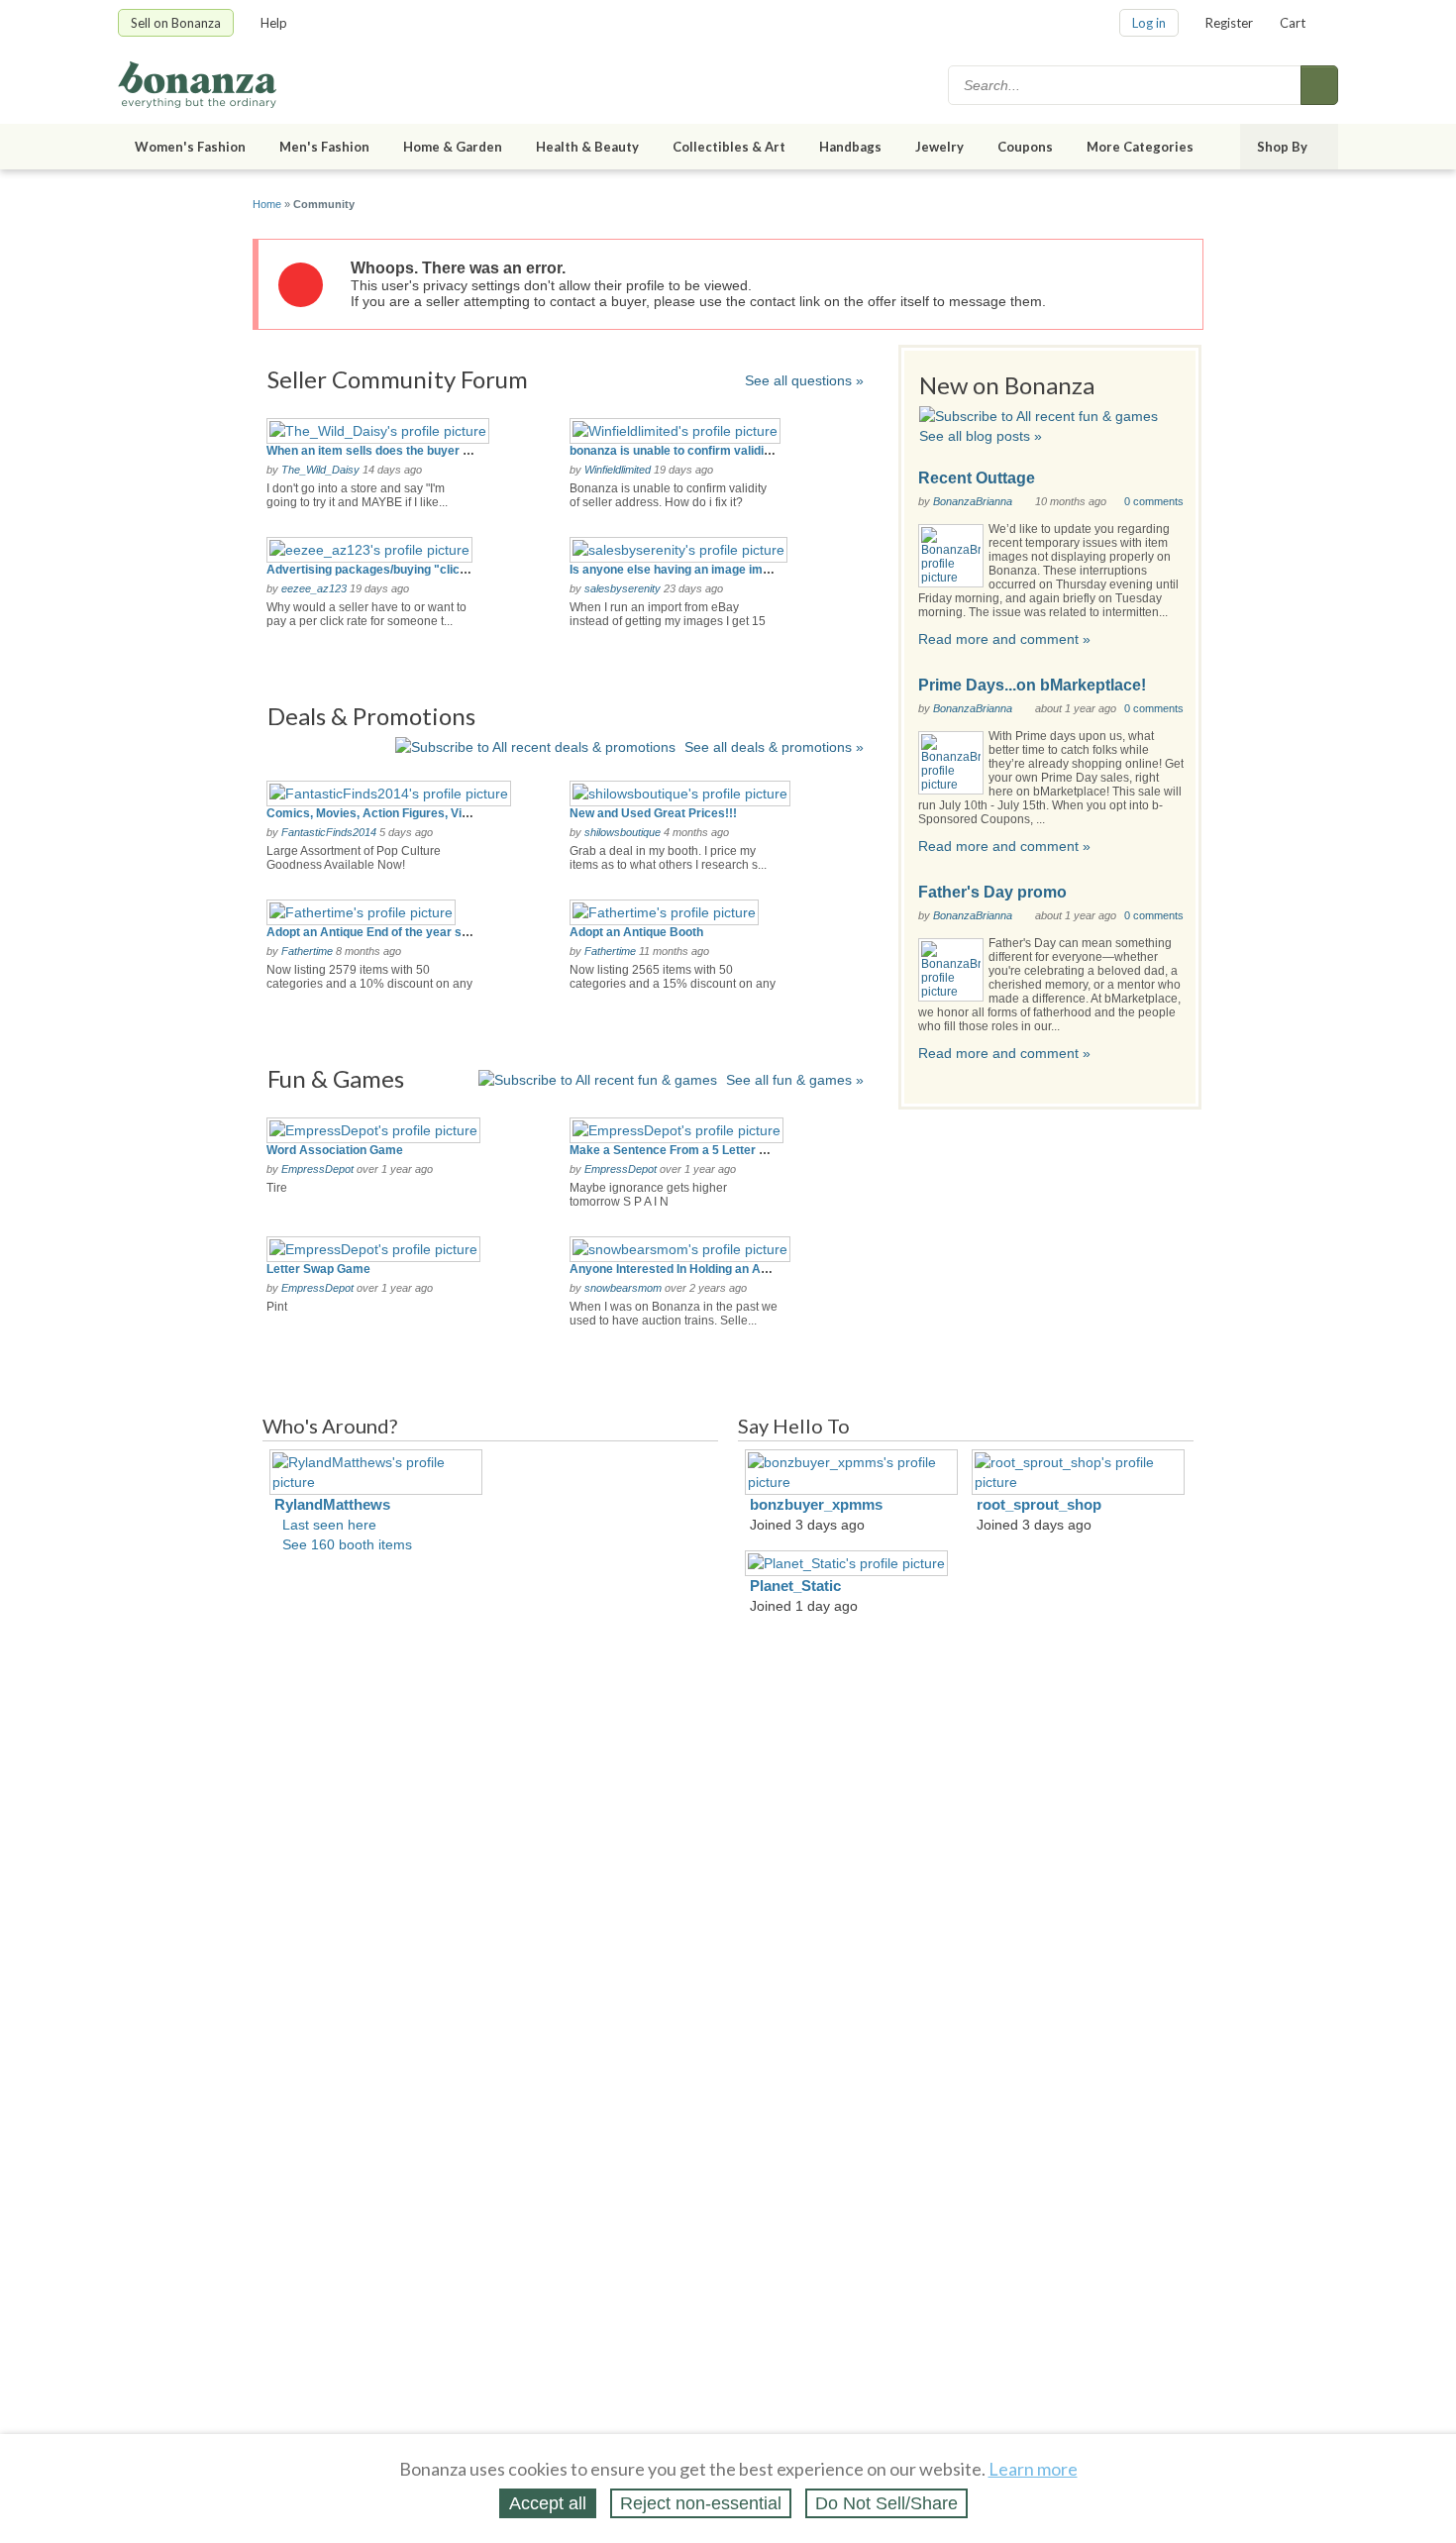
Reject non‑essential (701, 2503)
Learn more (1033, 2469)
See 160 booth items (347, 1544)
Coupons (1025, 147)
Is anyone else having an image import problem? (706, 570)
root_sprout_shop (1039, 1504)
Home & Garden (453, 147)
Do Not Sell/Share (886, 2503)
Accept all (548, 2503)
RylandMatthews (332, 1504)
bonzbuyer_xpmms (816, 1504)
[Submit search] (1319, 85)
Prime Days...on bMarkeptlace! (1032, 685)
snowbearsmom (623, 1288)
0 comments (1154, 501)
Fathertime (307, 951)
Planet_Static (795, 1586)
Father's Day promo (992, 892)
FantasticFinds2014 (329, 832)
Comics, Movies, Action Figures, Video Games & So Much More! (446, 813)
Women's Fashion (190, 147)
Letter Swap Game (318, 1269)
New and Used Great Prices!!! (653, 813)
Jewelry (939, 147)
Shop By (1282, 147)
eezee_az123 (314, 588)
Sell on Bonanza (176, 23)
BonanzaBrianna (973, 501)
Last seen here (329, 1525)
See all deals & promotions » (774, 747)
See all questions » (804, 380)
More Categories (1140, 147)
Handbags (850, 147)
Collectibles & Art (729, 147)
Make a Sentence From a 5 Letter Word (679, 1150)
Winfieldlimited (618, 470)
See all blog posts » (981, 436)
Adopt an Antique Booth (636, 932)
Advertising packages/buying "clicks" (373, 570)
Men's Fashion (324, 147)
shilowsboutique (623, 832)
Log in (1149, 23)
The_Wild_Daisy (320, 470)
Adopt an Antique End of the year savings (383, 932)
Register (1229, 23)
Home (267, 204)
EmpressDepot (317, 1169)
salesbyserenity (623, 588)
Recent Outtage (977, 478)
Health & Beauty (587, 147)
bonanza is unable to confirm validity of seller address (721, 451)
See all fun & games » (795, 1080)
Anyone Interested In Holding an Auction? (686, 1269)
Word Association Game (335, 1150)
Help (274, 23)
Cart (1293, 23)
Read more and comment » (1004, 639)
